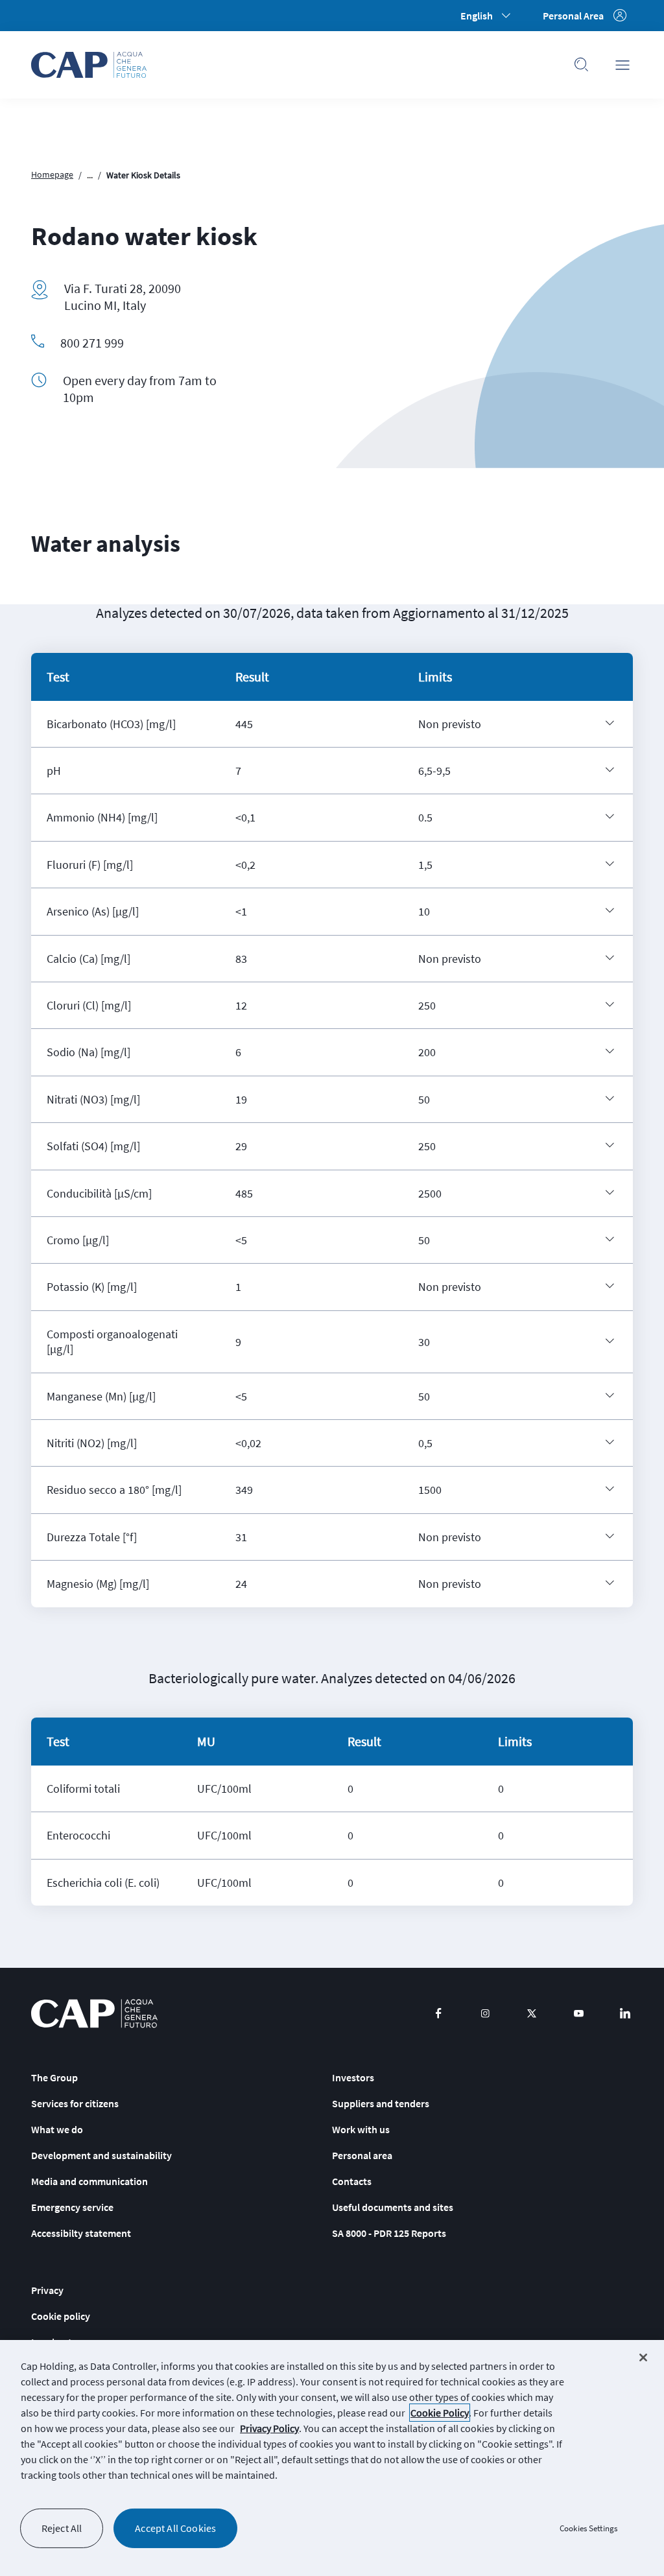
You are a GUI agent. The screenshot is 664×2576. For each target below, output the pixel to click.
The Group (54, 2077)
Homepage (52, 174)
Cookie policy (61, 2316)
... (90, 175)
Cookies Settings (588, 2528)
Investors (353, 2077)
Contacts (352, 2181)
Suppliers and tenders (381, 2103)
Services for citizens (75, 2103)
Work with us (361, 2129)
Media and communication (89, 2181)
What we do (57, 2129)
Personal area (362, 2155)
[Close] (643, 2357)
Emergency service (72, 2207)
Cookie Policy (440, 2413)
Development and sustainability (101, 2155)
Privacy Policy (269, 2428)
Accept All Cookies (175, 2528)
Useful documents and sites (393, 2207)
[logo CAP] (94, 2014)
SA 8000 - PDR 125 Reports (389, 2233)
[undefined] (610, 723)
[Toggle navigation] (622, 65)
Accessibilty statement (81, 2233)
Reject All (62, 2528)
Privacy (47, 2290)
